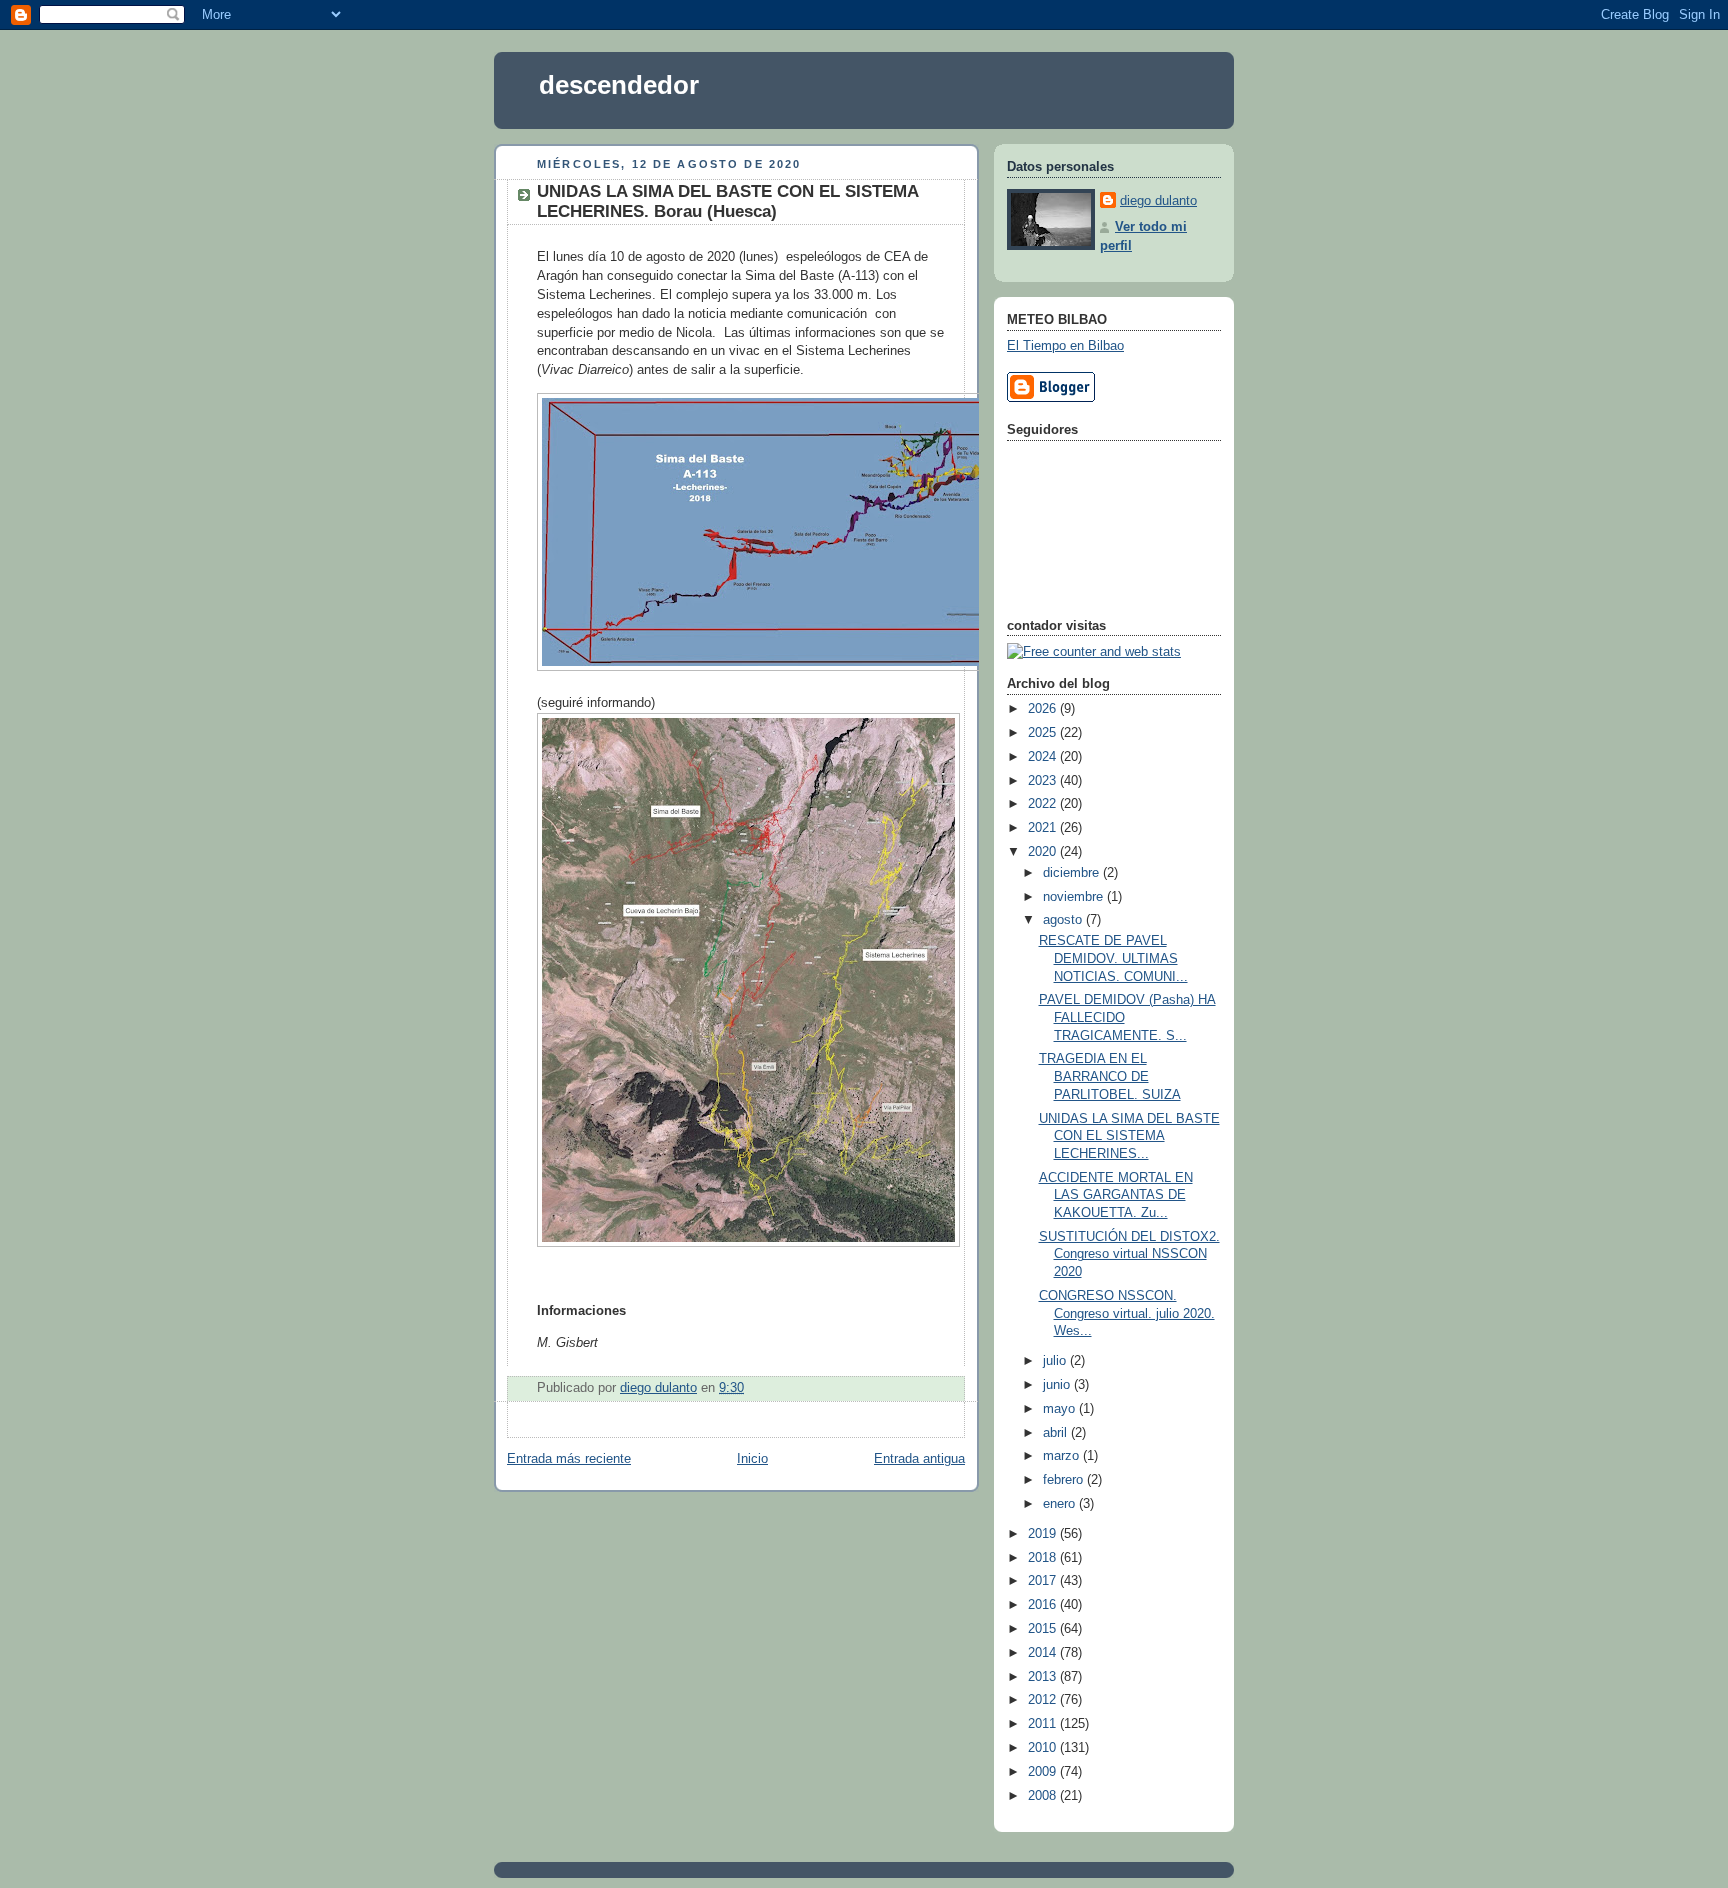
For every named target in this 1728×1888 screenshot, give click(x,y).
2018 (1044, 1558)
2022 (1044, 804)
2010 (1044, 1748)
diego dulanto (1158, 201)
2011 (1044, 1724)
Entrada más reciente (569, 1459)
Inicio (752, 1459)
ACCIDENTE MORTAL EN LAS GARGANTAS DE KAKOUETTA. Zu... (1116, 1195)
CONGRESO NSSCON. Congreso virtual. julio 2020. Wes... (1127, 1313)
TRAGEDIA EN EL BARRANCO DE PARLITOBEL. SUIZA (1110, 1076)
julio (1056, 1361)
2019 (1044, 1534)
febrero (1065, 1480)
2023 (1044, 781)
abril (1057, 1433)
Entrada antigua (919, 1459)
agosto (1064, 920)
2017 (1044, 1581)
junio (1058, 1385)
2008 (1044, 1796)
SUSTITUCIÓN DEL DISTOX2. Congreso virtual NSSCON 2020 (1129, 1254)
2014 (1044, 1653)
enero (1061, 1504)
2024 (1044, 757)
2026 (1044, 709)
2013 (1044, 1677)
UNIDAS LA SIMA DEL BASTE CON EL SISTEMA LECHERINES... (1129, 1136)
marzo (1063, 1456)
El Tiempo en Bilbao (1065, 346)
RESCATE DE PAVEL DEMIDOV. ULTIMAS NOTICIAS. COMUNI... (1113, 958)
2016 (1044, 1605)
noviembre (1075, 897)
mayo (1061, 1409)
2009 (1044, 1772)
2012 (1044, 1700)
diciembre (1073, 873)
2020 (1044, 852)
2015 (1044, 1629)
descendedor (619, 85)
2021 (1044, 828)
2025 (1044, 733)
